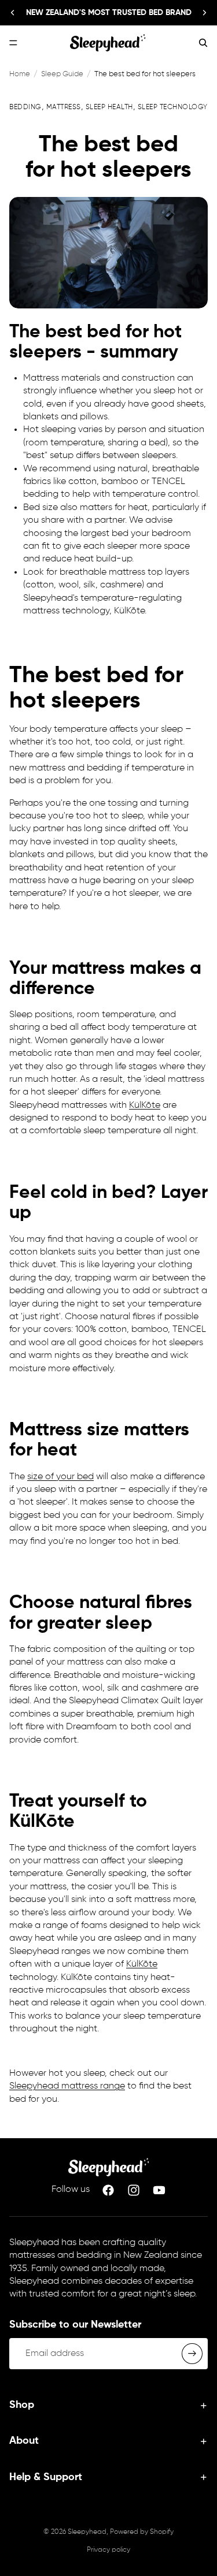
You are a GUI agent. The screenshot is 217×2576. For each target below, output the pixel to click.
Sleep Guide (62, 74)
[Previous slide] (13, 13)
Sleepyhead (87, 2532)
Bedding (25, 107)
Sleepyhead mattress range (67, 2086)
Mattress (64, 107)
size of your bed (60, 1477)
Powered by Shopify (142, 2532)
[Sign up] (192, 2354)
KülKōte (145, 1105)
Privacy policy (108, 2550)
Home (20, 74)
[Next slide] (204, 13)
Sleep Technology (173, 107)
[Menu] (13, 43)
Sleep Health (109, 107)
